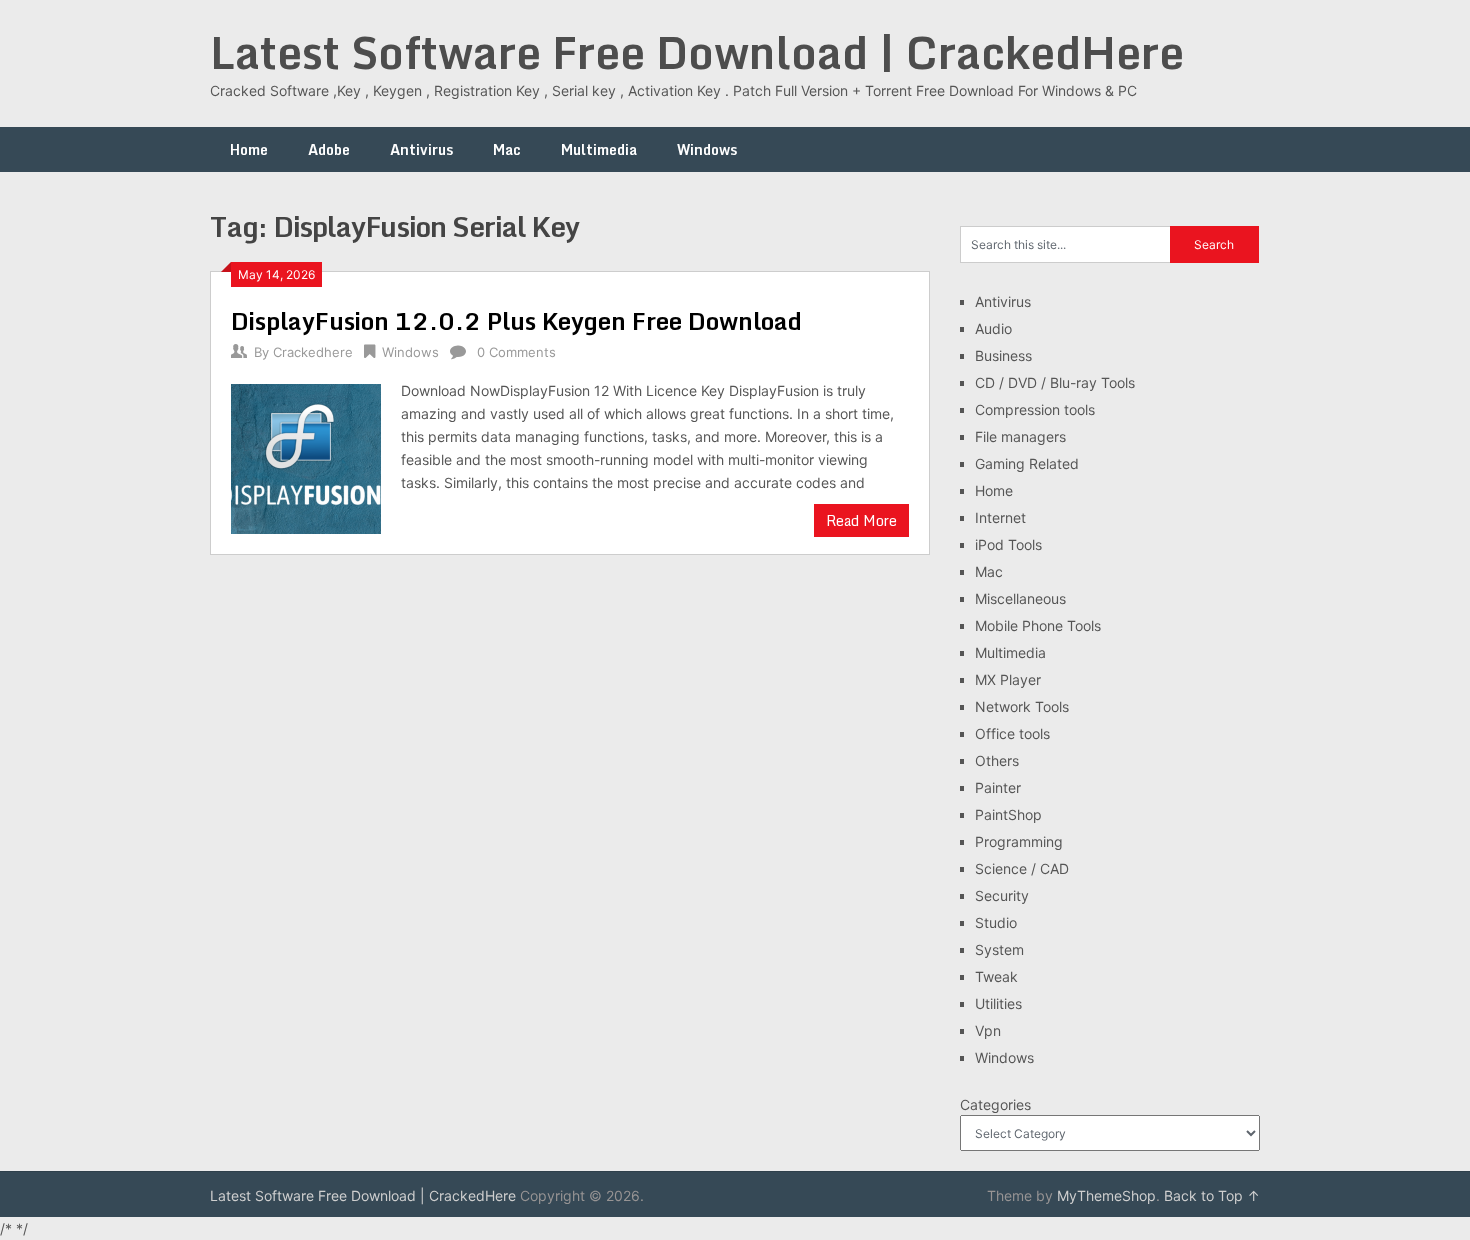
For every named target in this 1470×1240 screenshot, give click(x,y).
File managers (1020, 436)
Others (997, 760)
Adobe (329, 149)
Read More (861, 520)
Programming (1019, 841)
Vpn (988, 1030)
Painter (998, 787)
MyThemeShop (1106, 1195)
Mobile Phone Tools (1038, 625)
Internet (1000, 517)
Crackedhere (313, 352)
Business (1003, 355)
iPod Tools (1008, 544)
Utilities (998, 1003)
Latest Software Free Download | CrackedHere (697, 52)
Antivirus (421, 149)
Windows (707, 149)
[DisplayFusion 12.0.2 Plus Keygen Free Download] (306, 456)
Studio (996, 922)
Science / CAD (1022, 868)
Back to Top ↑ (1212, 1195)
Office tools (1012, 733)
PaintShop (1008, 814)
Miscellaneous (1020, 598)
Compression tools (1035, 409)
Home (249, 149)
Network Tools (1022, 706)
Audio (993, 328)
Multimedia (599, 149)
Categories (995, 1104)
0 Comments (516, 352)
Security (1002, 895)
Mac (507, 149)
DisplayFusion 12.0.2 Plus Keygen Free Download (516, 320)
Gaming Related (1027, 463)
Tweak (996, 976)
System (999, 949)
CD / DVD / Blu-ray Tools (1055, 382)
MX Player (1008, 679)
